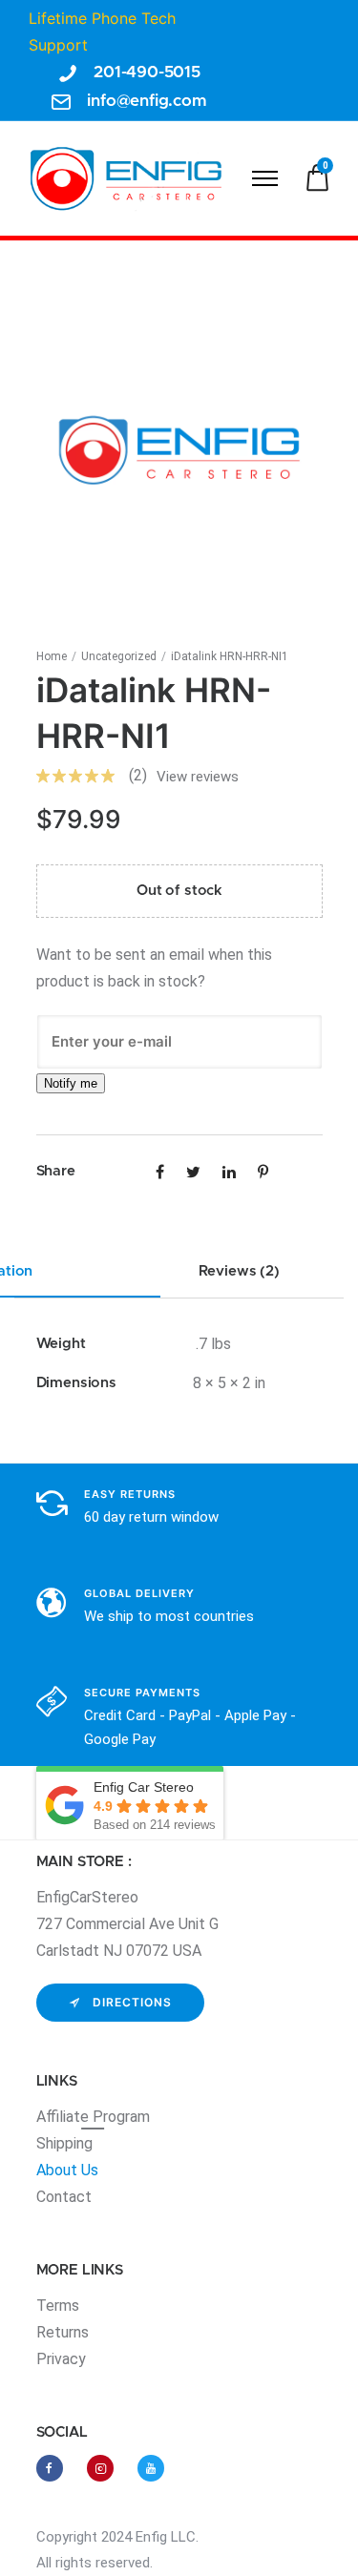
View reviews (198, 777)
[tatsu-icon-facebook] (54, 2468)
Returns (63, 2332)
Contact (64, 2197)
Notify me (71, 1083)
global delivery (139, 1593)
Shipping (64, 2143)
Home (52, 656)
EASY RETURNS (130, 1494)
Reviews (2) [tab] (239, 1271)
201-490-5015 (147, 72)
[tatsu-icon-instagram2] (105, 2468)
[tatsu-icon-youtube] (151, 2468)
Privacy (61, 2359)
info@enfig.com (147, 101)
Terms (58, 2306)
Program (121, 2117)
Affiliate (64, 2117)
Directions (132, 2002)
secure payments (142, 1693)
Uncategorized (119, 656)
